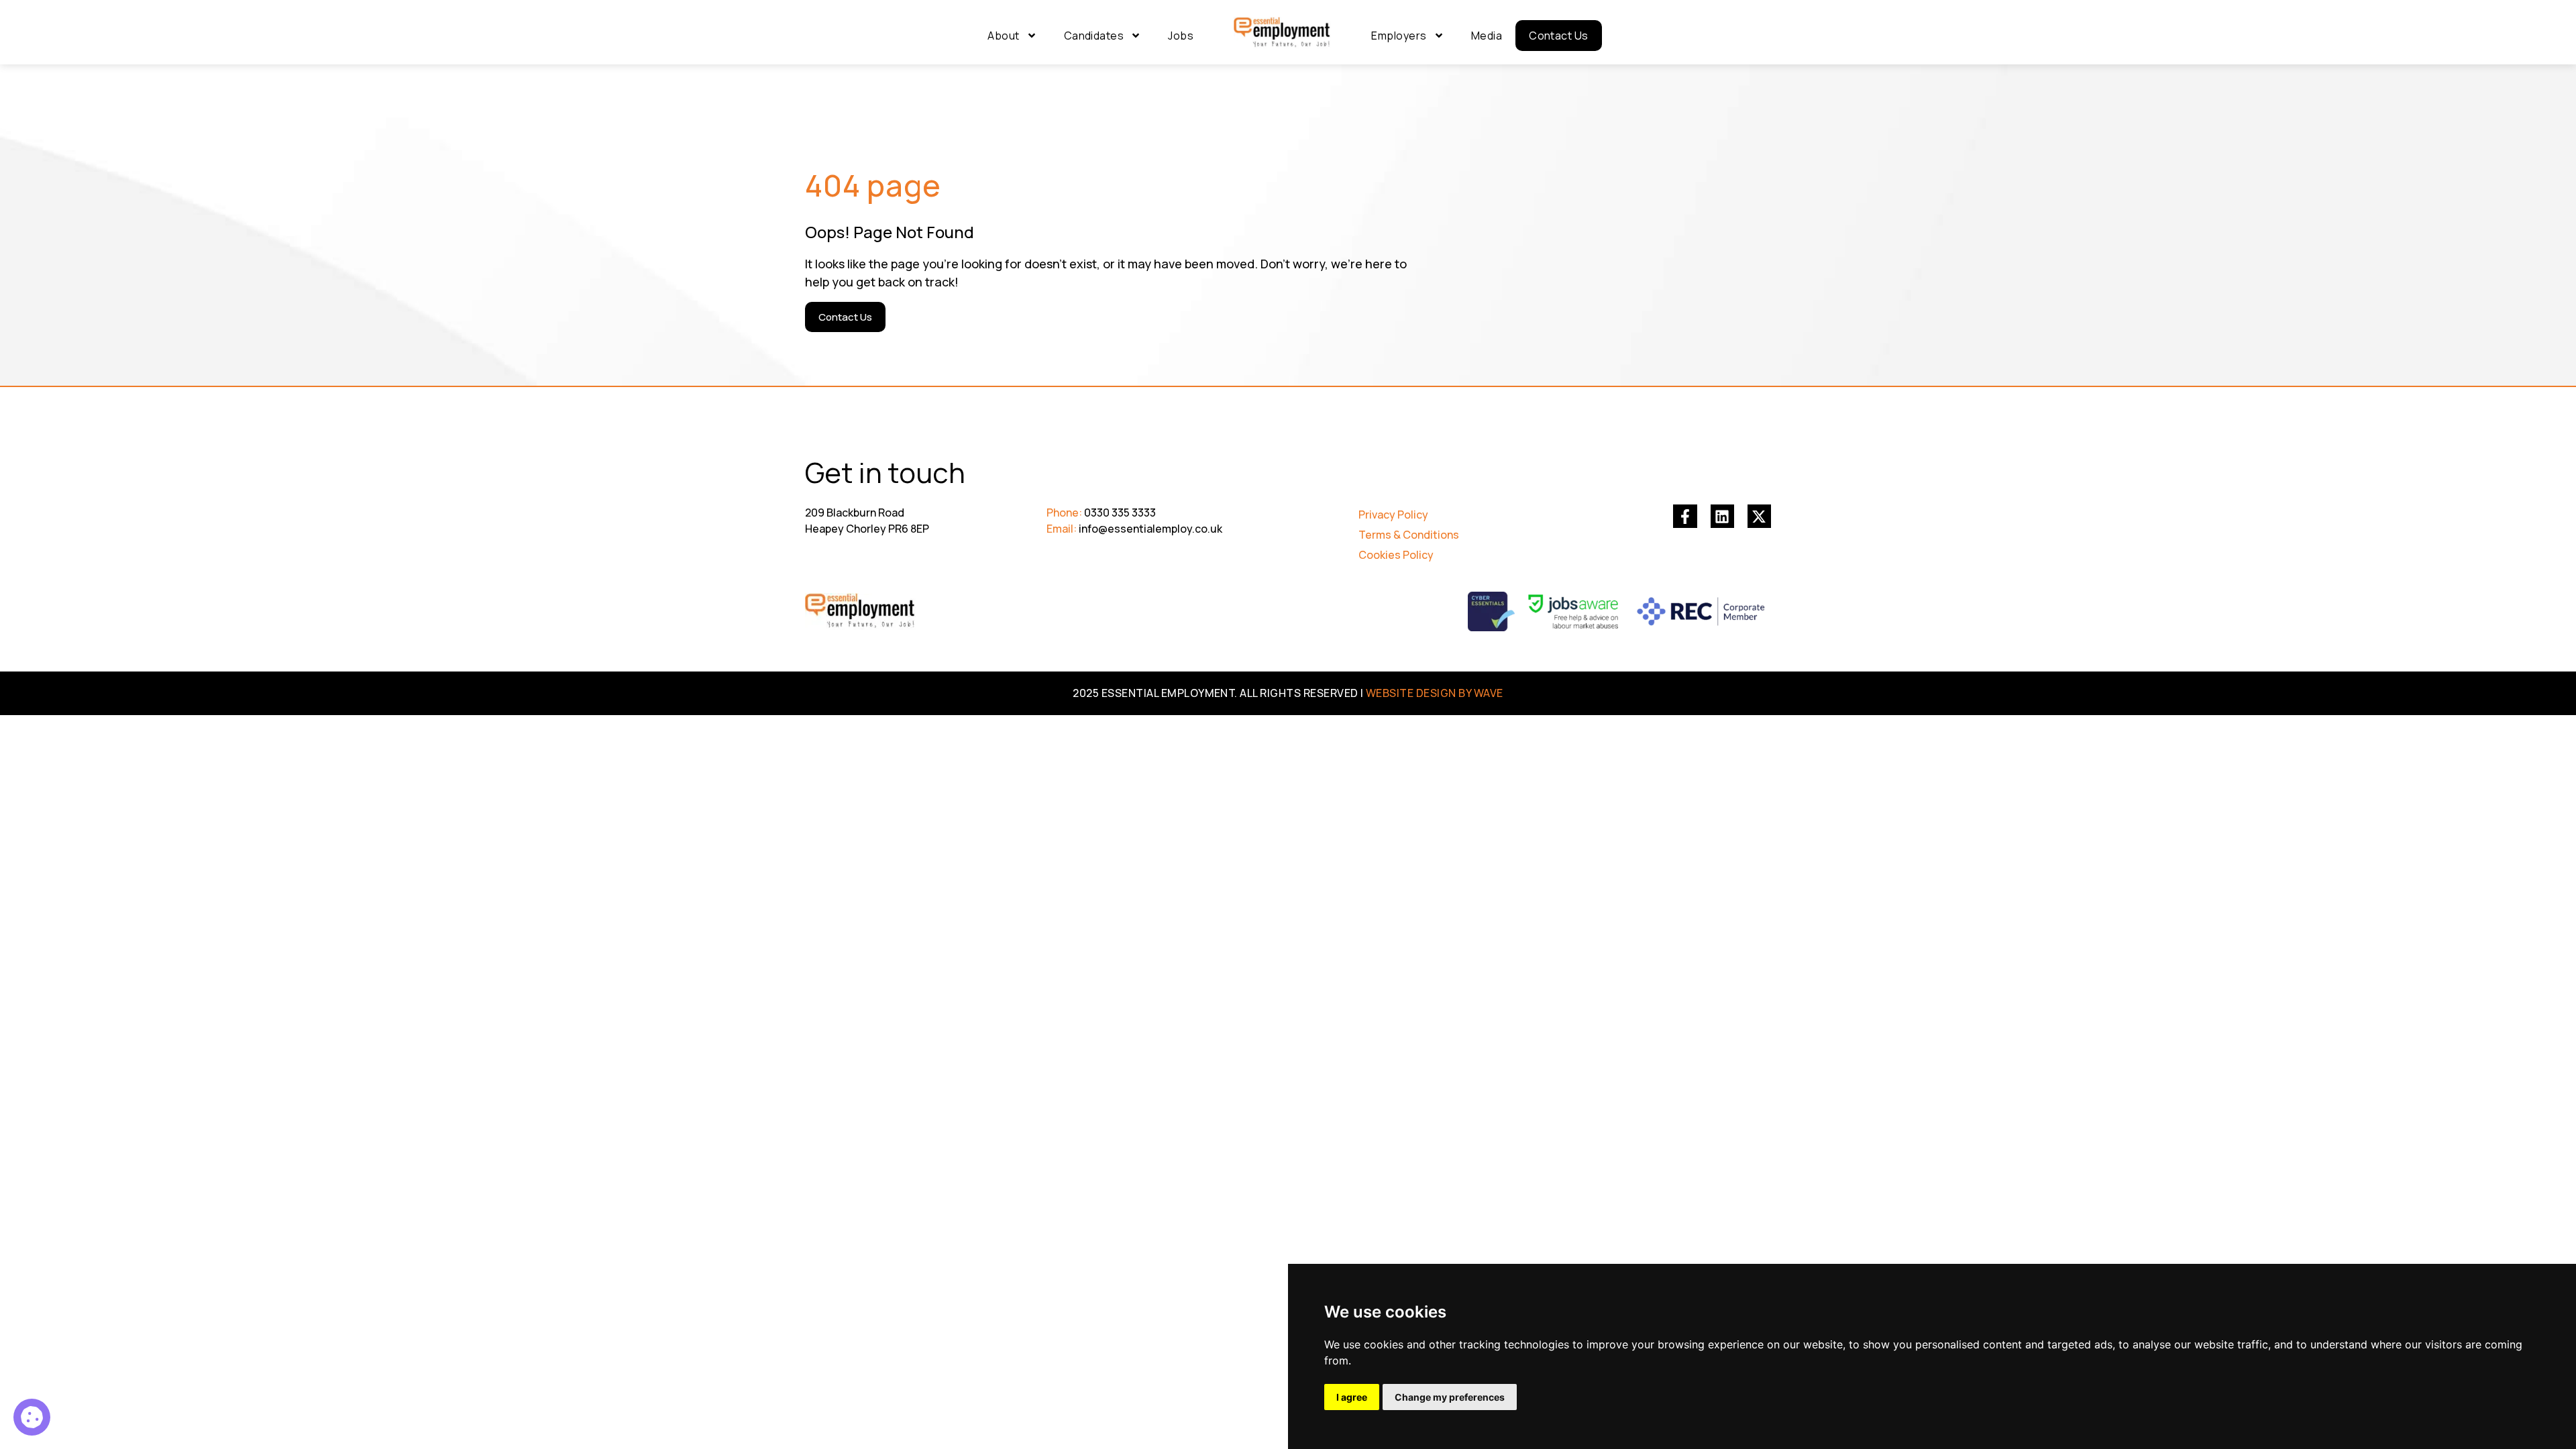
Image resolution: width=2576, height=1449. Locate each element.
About (1003, 36)
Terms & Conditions (1409, 535)
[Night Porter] (32, 1417)
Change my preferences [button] (1450, 1397)
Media (1487, 36)
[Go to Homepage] (1282, 33)
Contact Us (1559, 36)
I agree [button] (1352, 1397)
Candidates (1094, 36)
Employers (1399, 36)
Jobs (1181, 36)
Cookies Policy (1396, 555)
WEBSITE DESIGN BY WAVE (1435, 693)
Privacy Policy (1393, 515)
